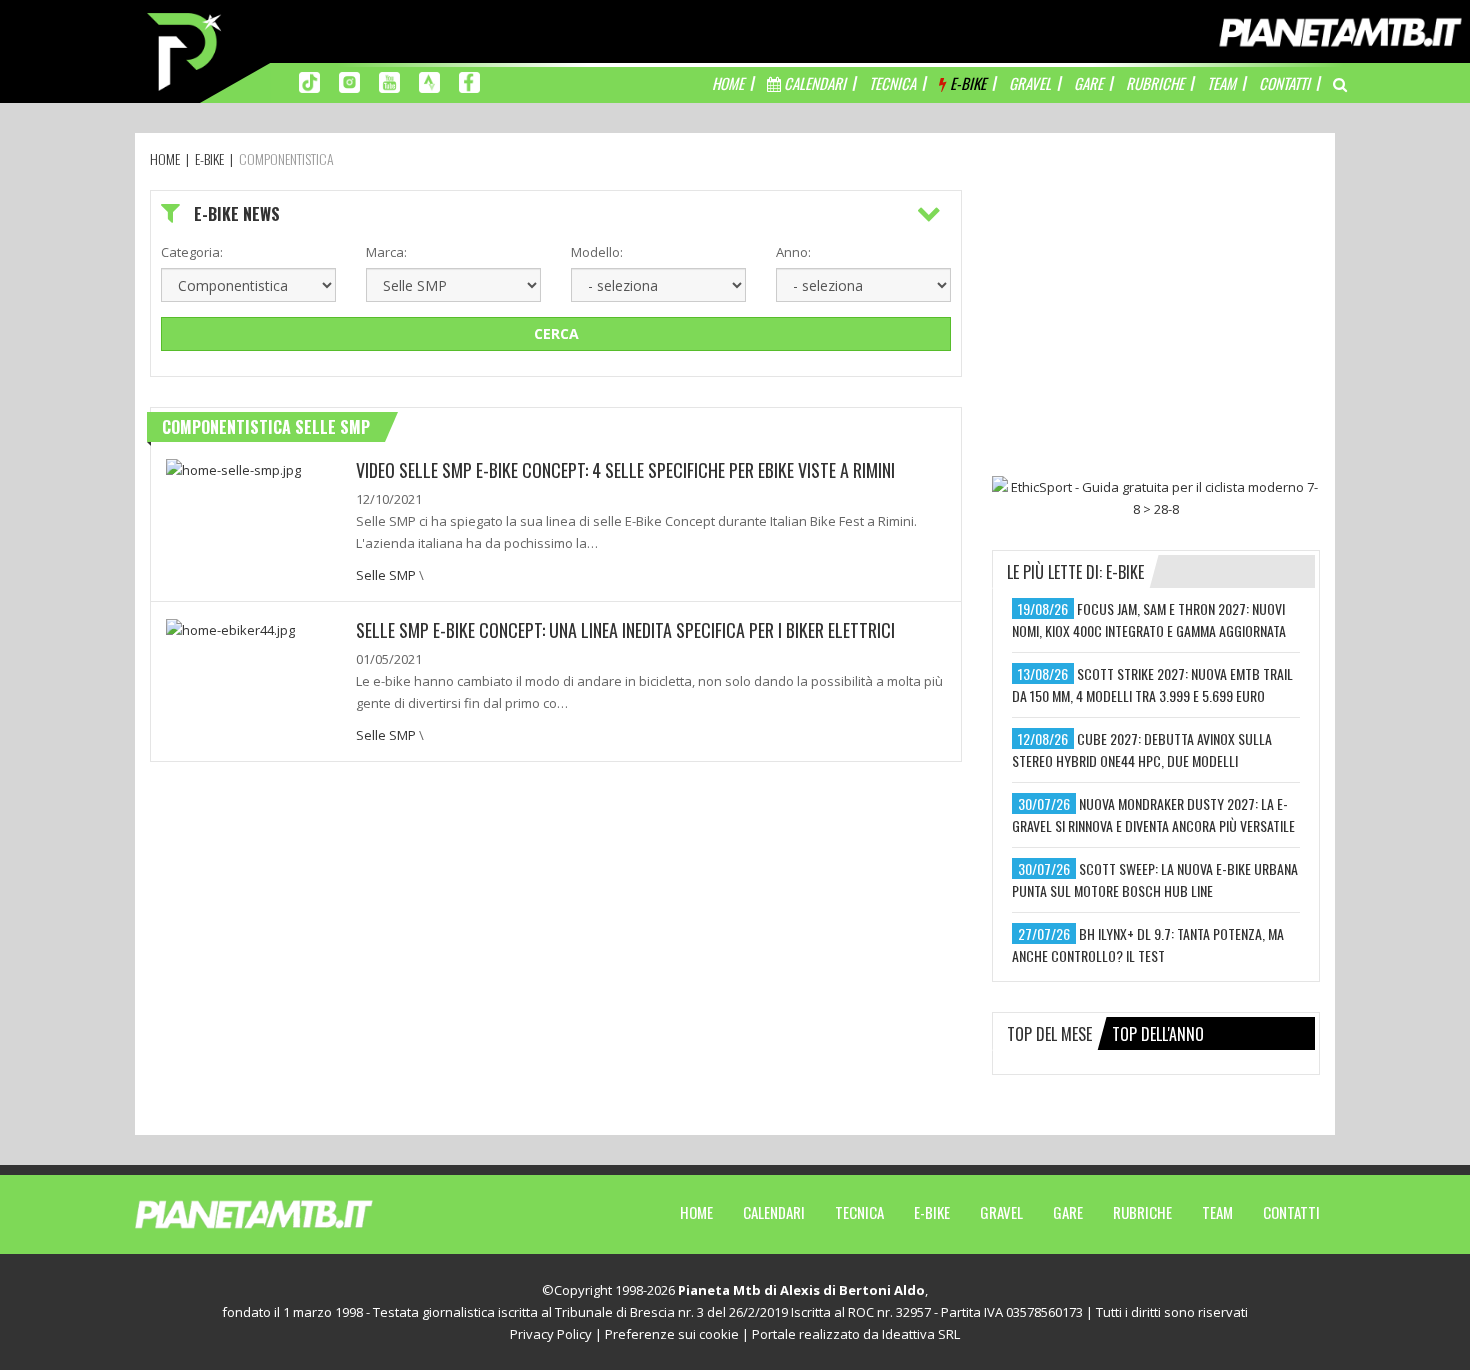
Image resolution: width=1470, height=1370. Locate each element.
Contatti (1291, 1212)
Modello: (597, 252)
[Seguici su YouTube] (389, 81)
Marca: (386, 252)
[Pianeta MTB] (290, 1213)
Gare (1068, 1212)
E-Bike (932, 1212)
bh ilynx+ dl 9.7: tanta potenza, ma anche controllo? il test (1148, 944)
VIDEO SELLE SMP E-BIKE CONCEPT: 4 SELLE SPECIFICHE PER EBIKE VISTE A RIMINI (625, 470)
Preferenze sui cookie (672, 1334)
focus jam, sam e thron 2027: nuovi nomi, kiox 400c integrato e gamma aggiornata (1149, 619)
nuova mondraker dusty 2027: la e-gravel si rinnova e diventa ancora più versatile (1153, 814)
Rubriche (1142, 1212)
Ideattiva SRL (921, 1334)
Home (696, 1212)
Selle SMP (386, 575)
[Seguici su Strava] (429, 81)
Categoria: (192, 252)
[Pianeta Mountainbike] (186, 50)
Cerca (556, 333)
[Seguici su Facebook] (469, 81)
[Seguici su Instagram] (349, 81)
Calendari (774, 1212)
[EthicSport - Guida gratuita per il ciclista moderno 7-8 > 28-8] (1156, 498)
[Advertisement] (1156, 315)
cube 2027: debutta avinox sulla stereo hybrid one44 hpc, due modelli (1142, 749)
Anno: (793, 252)
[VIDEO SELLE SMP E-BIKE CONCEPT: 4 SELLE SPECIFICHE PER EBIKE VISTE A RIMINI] (233, 468)
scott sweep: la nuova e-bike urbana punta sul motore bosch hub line (1155, 879)
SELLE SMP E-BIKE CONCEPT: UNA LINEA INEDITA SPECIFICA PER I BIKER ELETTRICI (625, 630)
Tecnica (859, 1212)
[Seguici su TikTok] (309, 81)
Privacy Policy (551, 1334)
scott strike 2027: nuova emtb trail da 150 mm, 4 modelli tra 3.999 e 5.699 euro (1152, 684)
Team (1217, 1212)
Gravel (1001, 1212)
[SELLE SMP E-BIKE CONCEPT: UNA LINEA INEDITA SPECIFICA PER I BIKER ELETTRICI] (230, 628)
